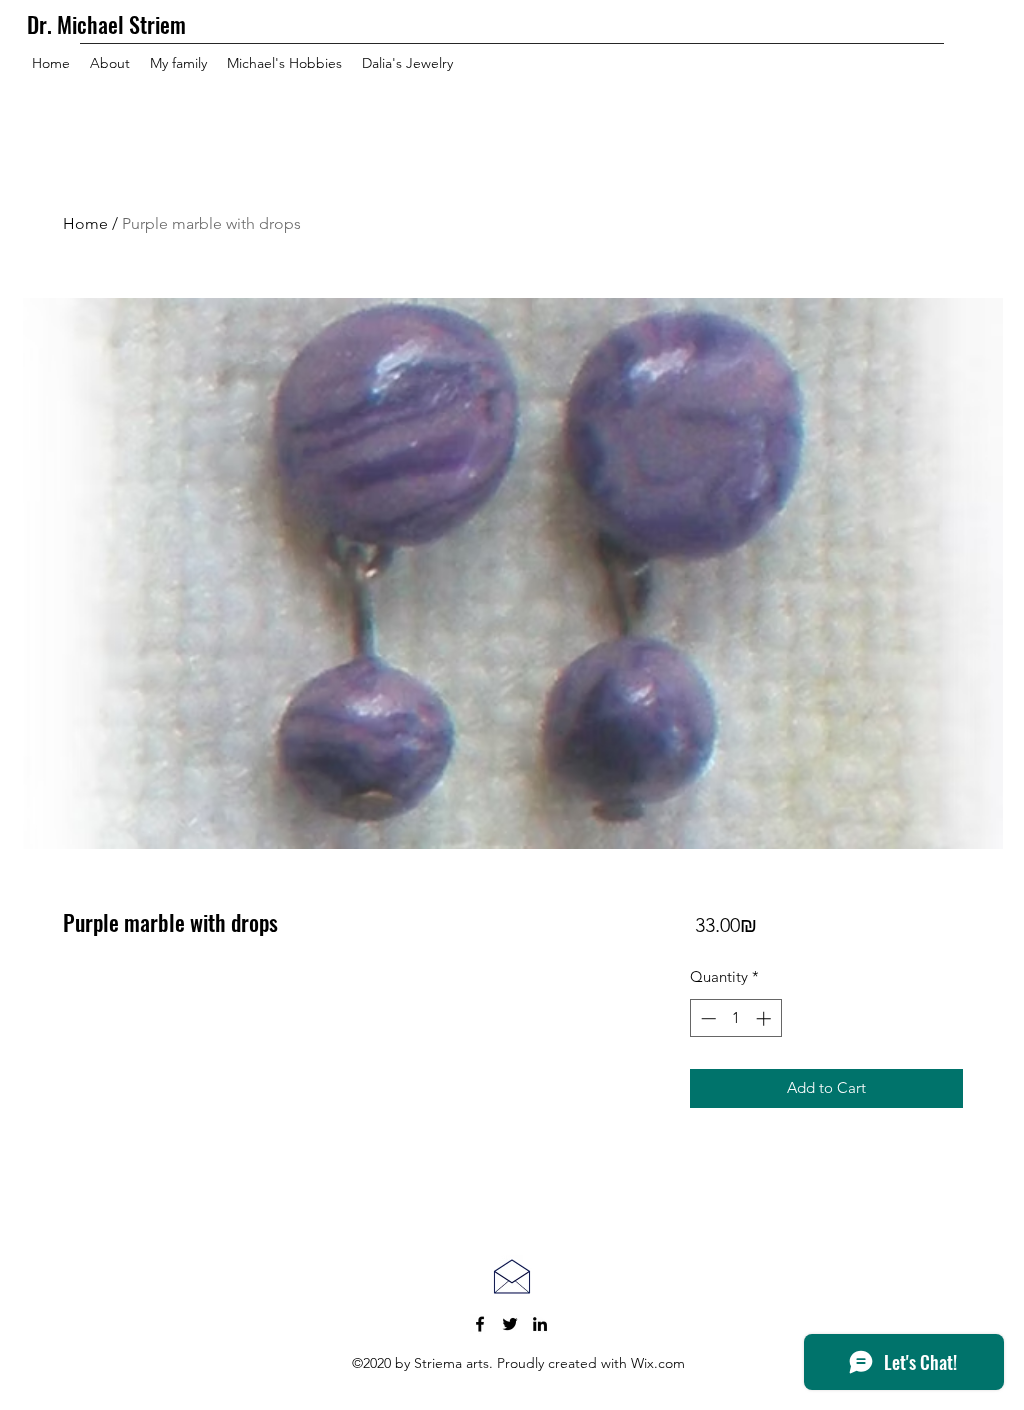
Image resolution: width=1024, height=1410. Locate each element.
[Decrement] (706, 1018)
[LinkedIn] (540, 1324)
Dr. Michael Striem (106, 24)
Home (85, 223)
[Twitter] (510, 1324)
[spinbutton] (735, 1018)
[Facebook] (480, 1324)
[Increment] (765, 1018)
